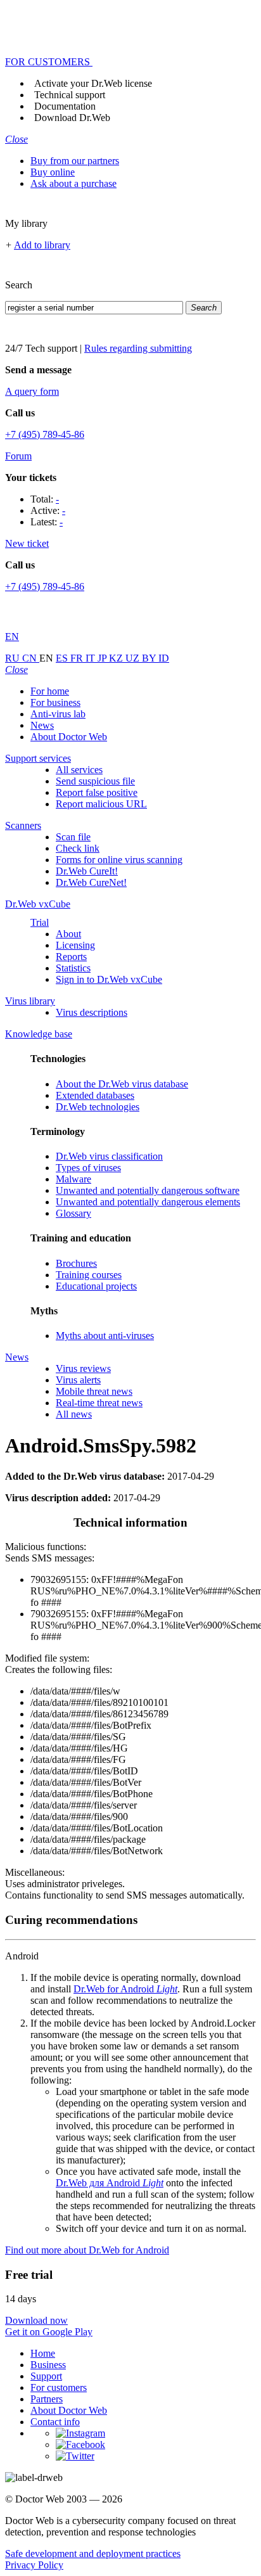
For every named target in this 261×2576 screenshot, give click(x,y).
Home (43, 2353)
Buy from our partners (75, 161)
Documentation (65, 106)
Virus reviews (83, 1368)
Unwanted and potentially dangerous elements (148, 1202)
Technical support (70, 95)
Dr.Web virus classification (109, 1156)
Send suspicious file (95, 781)
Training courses (89, 1275)
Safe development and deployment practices (93, 2554)
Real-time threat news (99, 1403)
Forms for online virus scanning (119, 860)
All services (79, 770)
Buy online (53, 172)
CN (31, 658)
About (68, 934)
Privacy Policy (34, 2565)
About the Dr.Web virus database (122, 1084)
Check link (78, 848)
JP (103, 658)
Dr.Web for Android (125, 1989)
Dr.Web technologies (98, 1107)
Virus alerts (78, 1380)
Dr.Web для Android (110, 2183)
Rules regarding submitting (138, 348)
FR (78, 658)
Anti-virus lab (58, 714)
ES (63, 658)
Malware (73, 1179)
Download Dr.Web (72, 118)
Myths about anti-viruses (105, 1336)
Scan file (73, 837)
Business (48, 2365)
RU (14, 658)
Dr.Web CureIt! (87, 871)
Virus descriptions (92, 1012)
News (42, 725)
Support (46, 2376)
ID (164, 658)
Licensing (75, 945)
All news (74, 1414)
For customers (59, 2387)
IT (92, 658)
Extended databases (95, 1095)
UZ (134, 658)
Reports (71, 957)
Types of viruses (88, 1168)
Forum (18, 456)
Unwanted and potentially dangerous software (148, 1190)
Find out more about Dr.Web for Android (87, 2250)
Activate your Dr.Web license (93, 83)
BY (150, 658)
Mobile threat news (94, 1391)
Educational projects (96, 1286)
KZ (117, 658)
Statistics (73, 968)
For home (50, 691)
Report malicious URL (101, 804)
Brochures (76, 1263)
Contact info (55, 2422)
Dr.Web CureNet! (91, 882)
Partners (47, 2399)
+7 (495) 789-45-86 (45, 434)
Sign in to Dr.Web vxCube (109, 979)
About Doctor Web (69, 737)
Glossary (73, 1213)
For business (55, 702)
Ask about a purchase (73, 183)
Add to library (42, 245)
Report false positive (97, 792)
